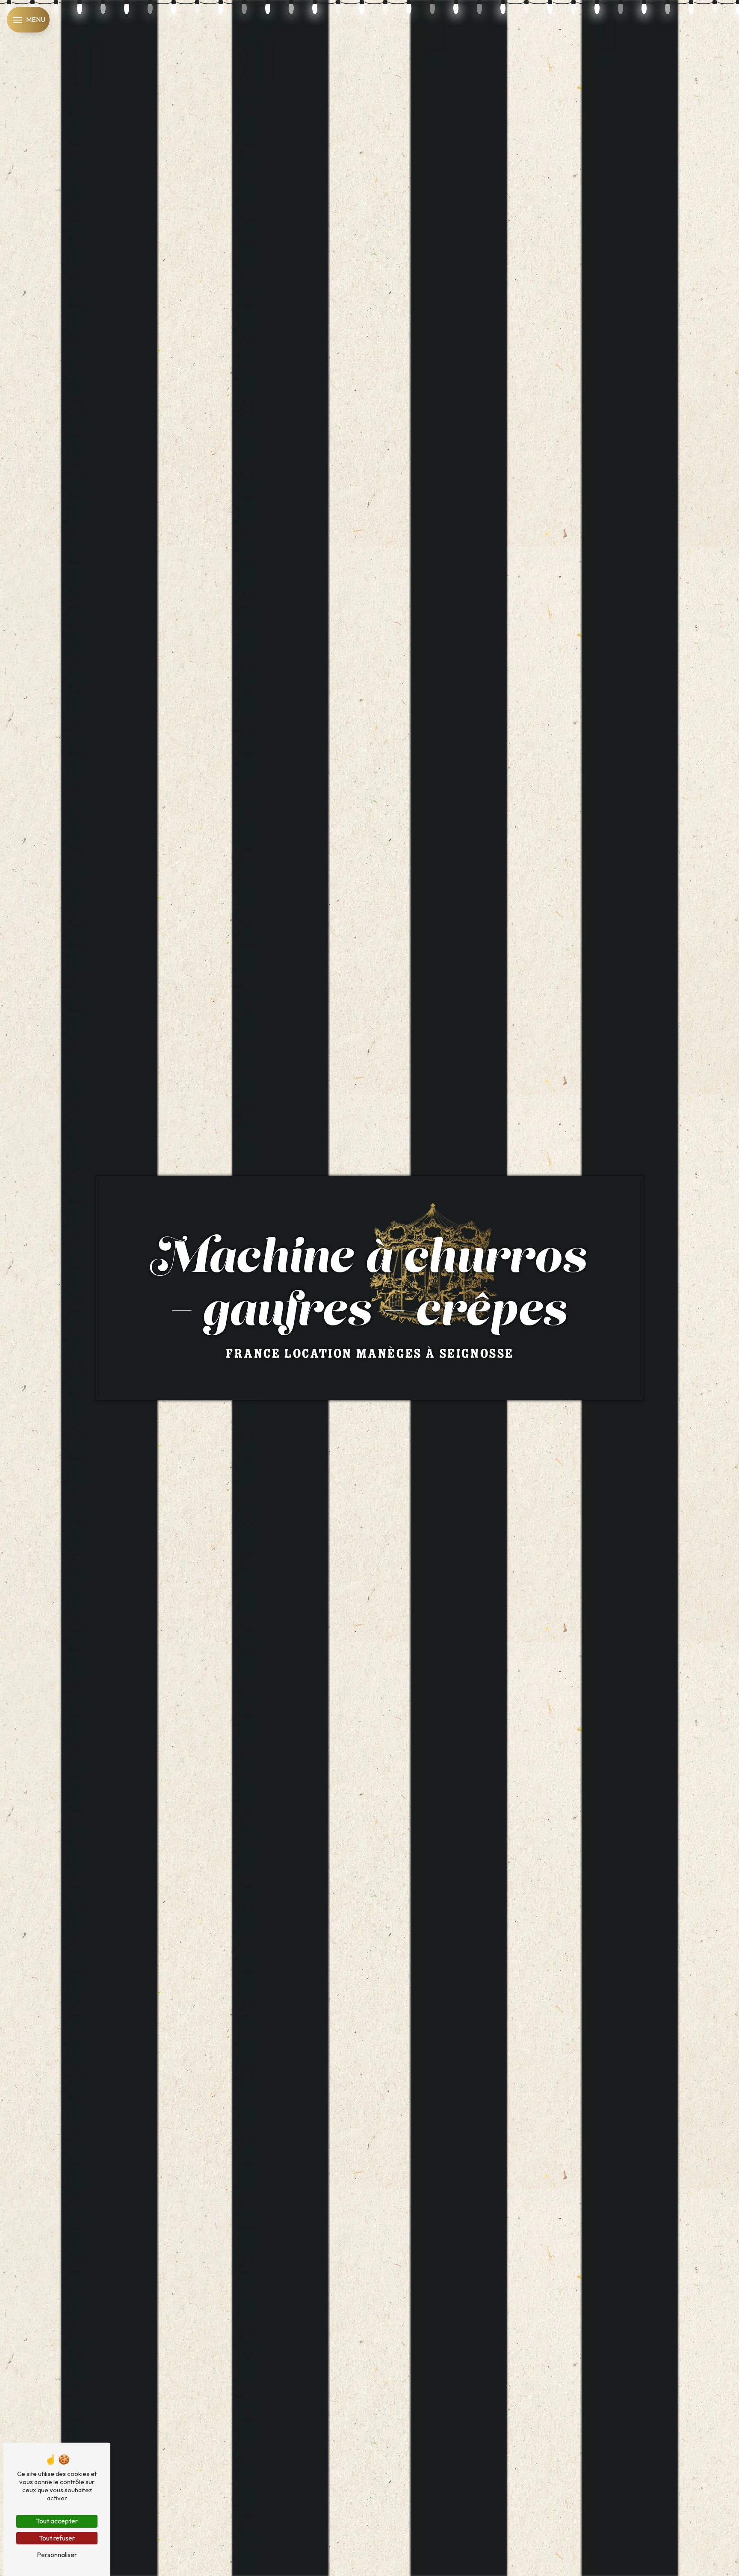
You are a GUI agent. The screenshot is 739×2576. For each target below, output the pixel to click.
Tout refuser (57, 2538)
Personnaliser (57, 2555)
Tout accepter (57, 2521)
